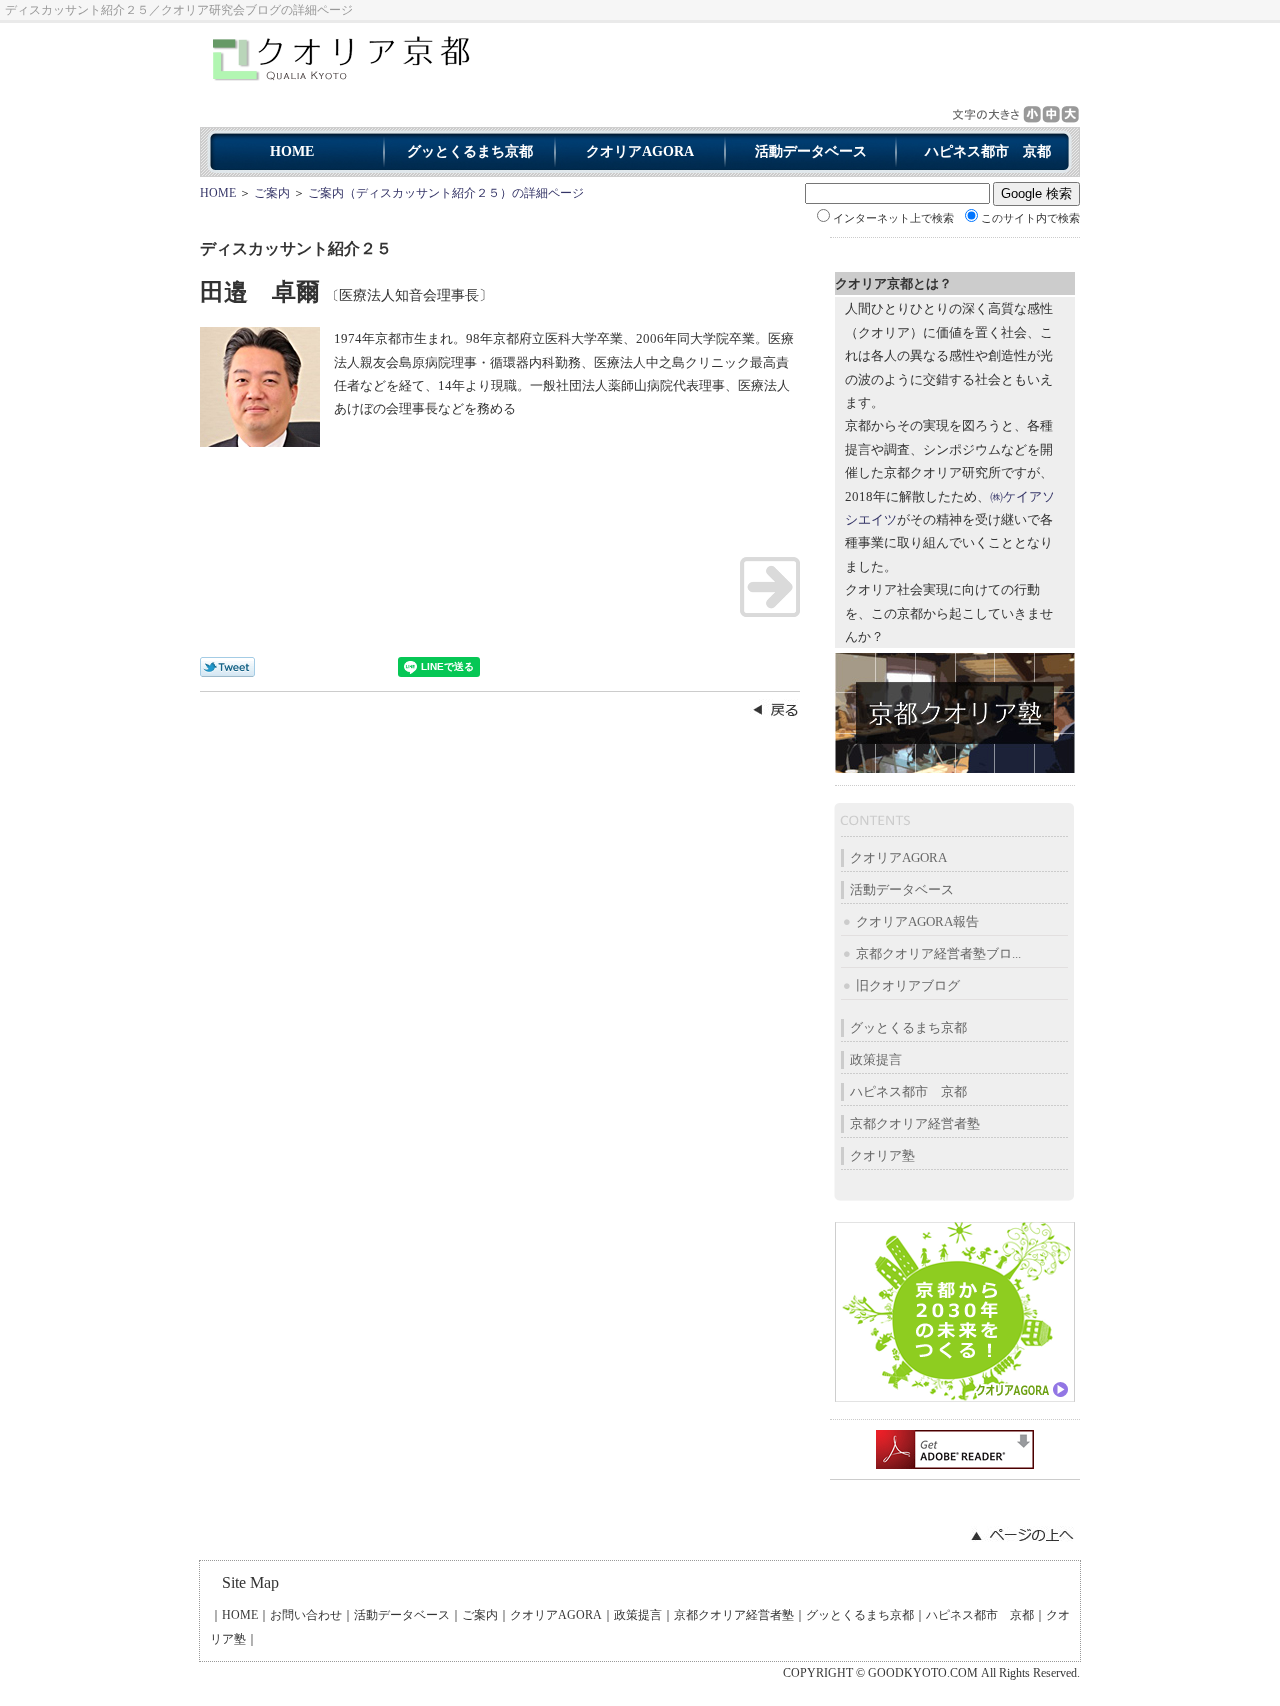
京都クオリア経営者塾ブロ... (938, 953)
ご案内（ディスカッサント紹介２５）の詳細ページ (446, 193)
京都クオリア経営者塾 (915, 1123)
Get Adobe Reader (955, 1449)
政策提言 (876, 1059)
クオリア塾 (882, 1155)
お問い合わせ (306, 1615)
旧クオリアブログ (908, 985)
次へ (770, 587)
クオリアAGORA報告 (917, 921)
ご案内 (272, 193)
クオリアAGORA (640, 151)
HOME (292, 151)
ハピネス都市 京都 (988, 151)
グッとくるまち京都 (470, 151)
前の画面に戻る (775, 709)
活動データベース (811, 151)
